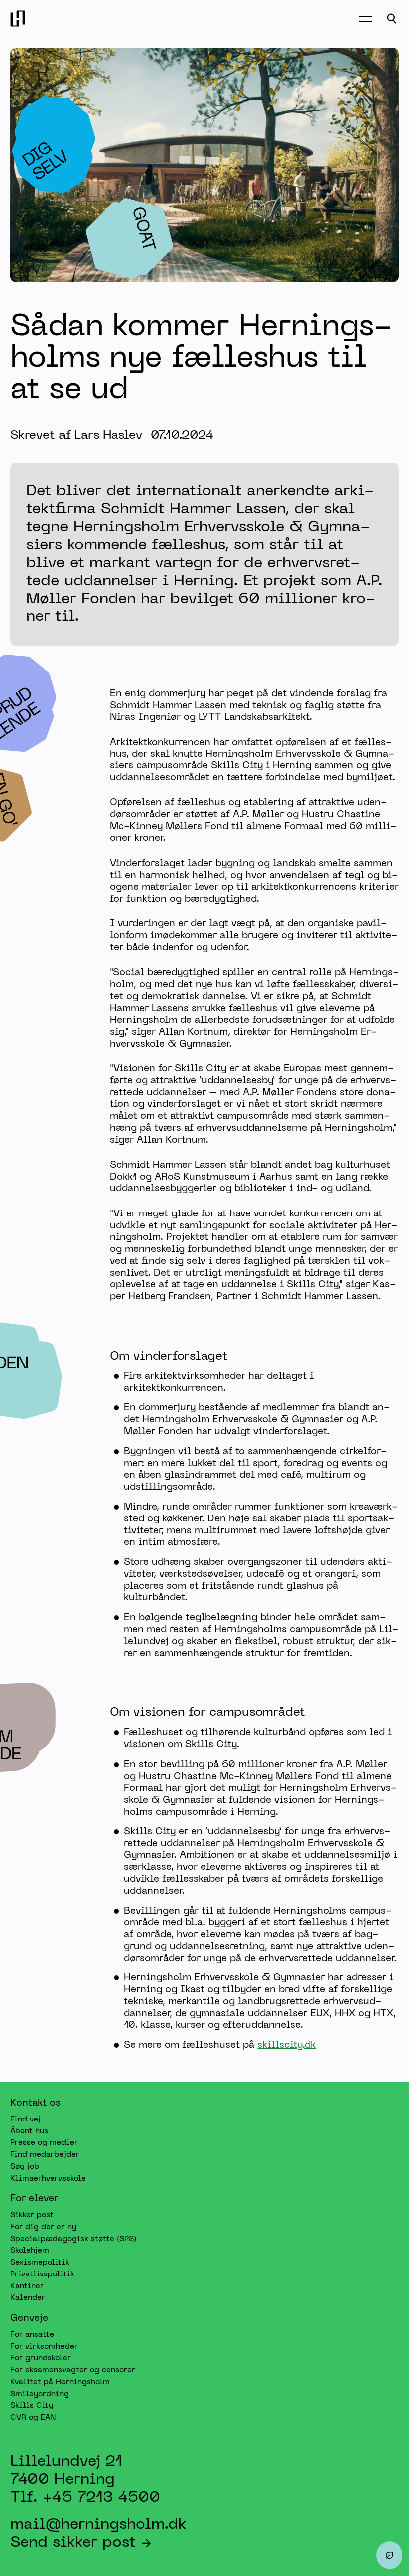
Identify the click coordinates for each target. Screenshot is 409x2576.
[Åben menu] (365, 19)
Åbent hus (29, 2131)
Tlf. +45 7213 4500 (85, 2498)
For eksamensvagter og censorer (73, 2370)
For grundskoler (41, 2359)
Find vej (26, 2120)
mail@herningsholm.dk (98, 2525)
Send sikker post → (81, 2543)
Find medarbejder (45, 2155)
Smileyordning (40, 2394)
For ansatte (32, 2335)
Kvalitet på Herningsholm (60, 2382)
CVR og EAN (33, 2418)
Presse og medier (44, 2143)
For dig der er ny (43, 2227)
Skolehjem (30, 2251)
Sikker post (32, 2215)
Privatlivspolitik (42, 2274)
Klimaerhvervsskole (48, 2179)
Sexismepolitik (40, 2263)
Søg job (25, 2167)
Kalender (28, 2298)
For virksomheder (44, 2347)
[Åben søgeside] (392, 19)
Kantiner (27, 2286)
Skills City (32, 2406)
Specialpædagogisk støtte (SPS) (73, 2239)
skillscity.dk (287, 2045)
